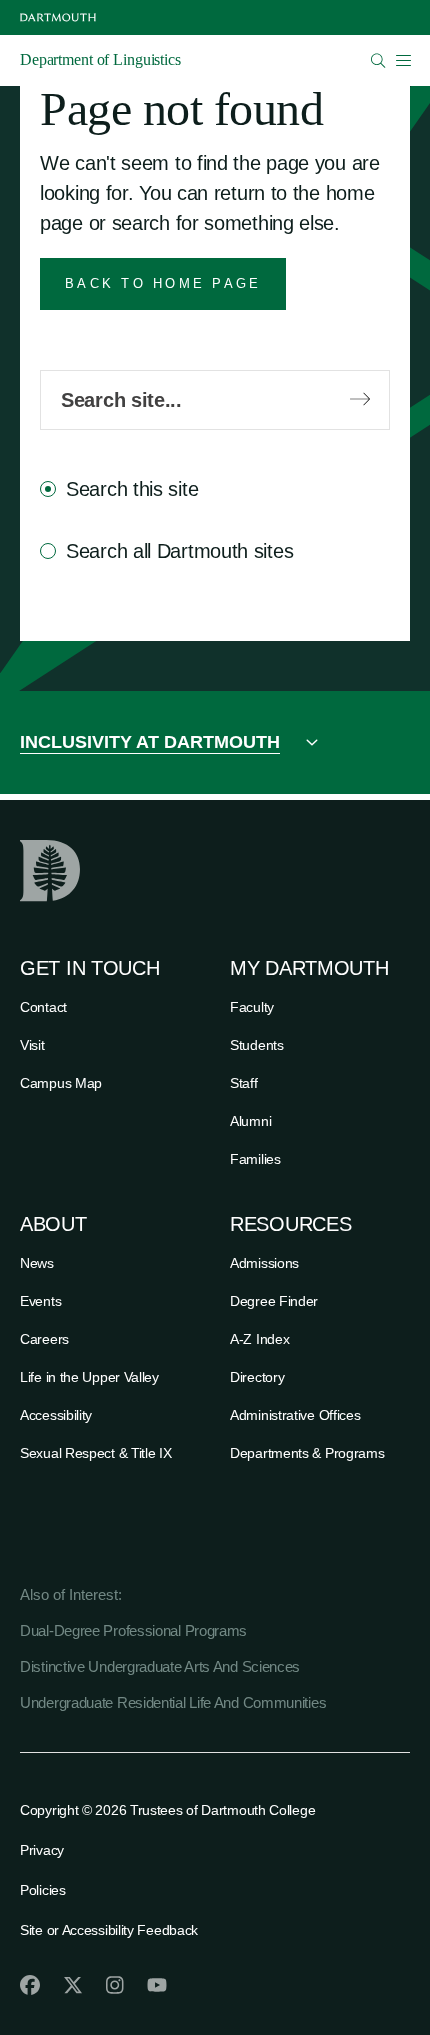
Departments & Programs (307, 1453)
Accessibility (56, 1415)
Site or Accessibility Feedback (109, 1930)
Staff (244, 1083)
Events (40, 1301)
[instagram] (115, 1985)
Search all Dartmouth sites (179, 551)
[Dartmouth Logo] (58, 17)
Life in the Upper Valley (89, 1377)
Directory (257, 1377)
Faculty (252, 1007)
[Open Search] (378, 60)
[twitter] (73, 1985)
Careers (44, 1339)
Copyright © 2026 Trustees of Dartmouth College (167, 1810)
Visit (32, 1045)
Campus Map (61, 1083)
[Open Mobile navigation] (403, 60)
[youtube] (157, 1985)
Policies (43, 1890)
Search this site (132, 489)
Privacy (42, 1850)
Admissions (264, 1263)
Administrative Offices (295, 1415)
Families (255, 1159)
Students (257, 1045)
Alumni (250, 1121)
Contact (43, 1007)
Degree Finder (274, 1301)
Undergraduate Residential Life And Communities (173, 1702)
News (37, 1263)
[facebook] (30, 1985)
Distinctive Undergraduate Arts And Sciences (160, 1666)
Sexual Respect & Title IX (96, 1453)
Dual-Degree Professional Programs (133, 1630)
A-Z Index (259, 1339)
